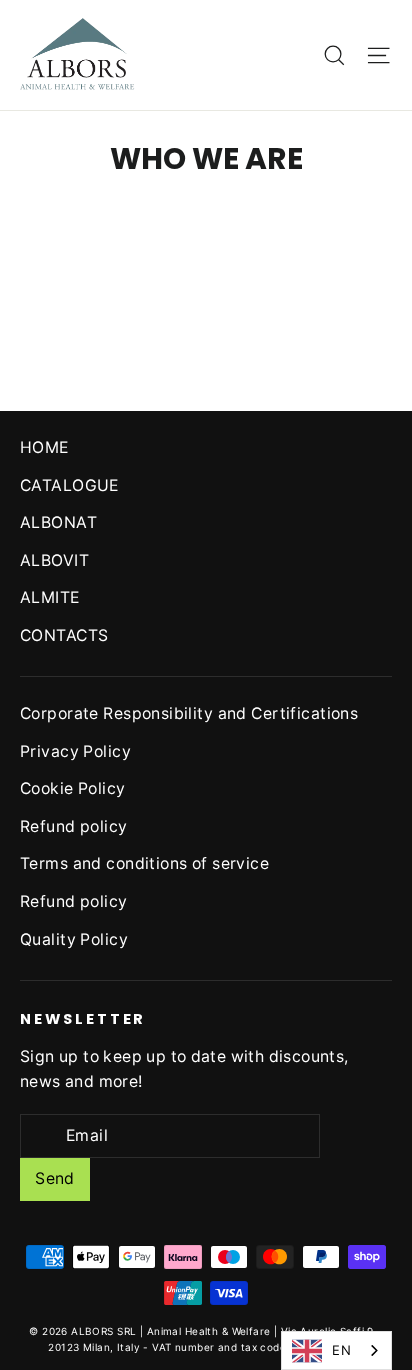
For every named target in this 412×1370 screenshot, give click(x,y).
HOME (44, 447)
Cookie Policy (73, 788)
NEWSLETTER (83, 1019)
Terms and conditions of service (144, 863)
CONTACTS (64, 635)
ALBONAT (58, 522)
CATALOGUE (69, 485)
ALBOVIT (54, 560)
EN (341, 1350)
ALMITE (50, 597)
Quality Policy (74, 939)
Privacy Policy (75, 751)
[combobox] (336, 1350)
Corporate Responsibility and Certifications (189, 713)
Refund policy (74, 826)
